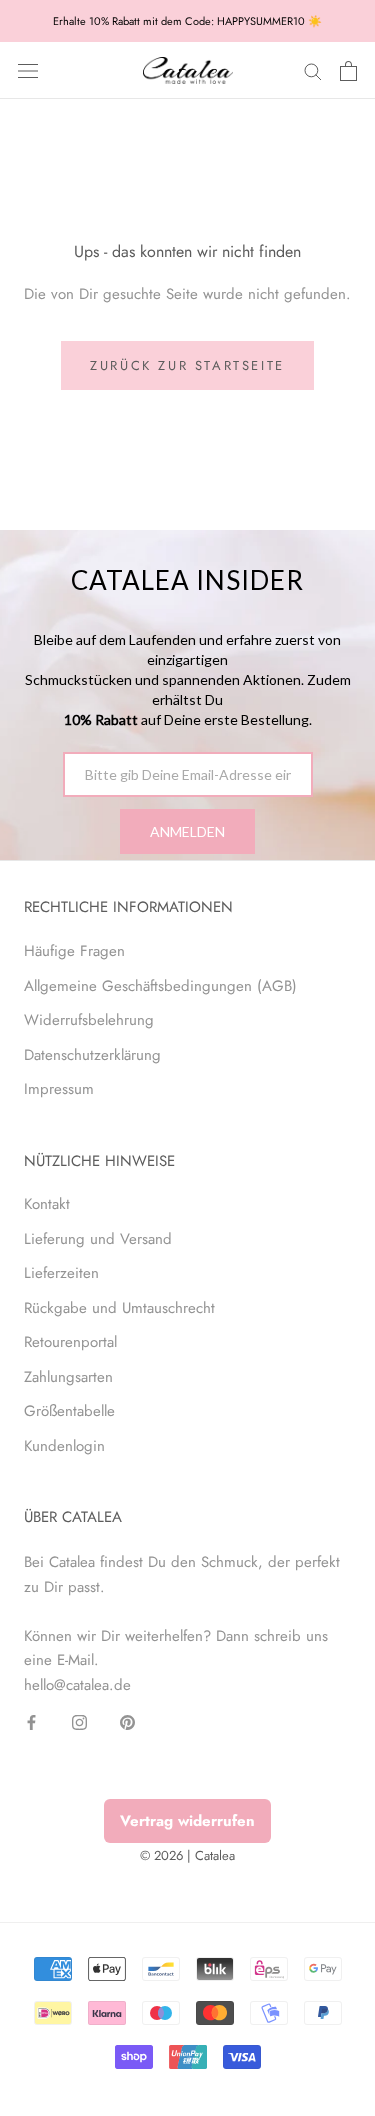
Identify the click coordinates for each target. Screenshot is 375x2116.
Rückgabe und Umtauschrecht (119, 1308)
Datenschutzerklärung (92, 1055)
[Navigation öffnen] (28, 71)
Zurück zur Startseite (187, 365)
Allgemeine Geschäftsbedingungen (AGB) (160, 986)
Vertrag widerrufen (187, 1821)
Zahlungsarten (68, 1377)
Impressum (59, 1089)
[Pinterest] (127, 1721)
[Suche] (313, 70)
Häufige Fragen (74, 951)
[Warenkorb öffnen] (348, 71)
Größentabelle (69, 1411)
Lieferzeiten (61, 1273)
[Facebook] (31, 1721)
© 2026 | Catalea (187, 1855)
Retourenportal (70, 1342)
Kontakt (47, 1204)
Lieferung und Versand (98, 1239)
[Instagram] (79, 1721)
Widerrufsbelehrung (89, 1020)
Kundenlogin (64, 1446)
